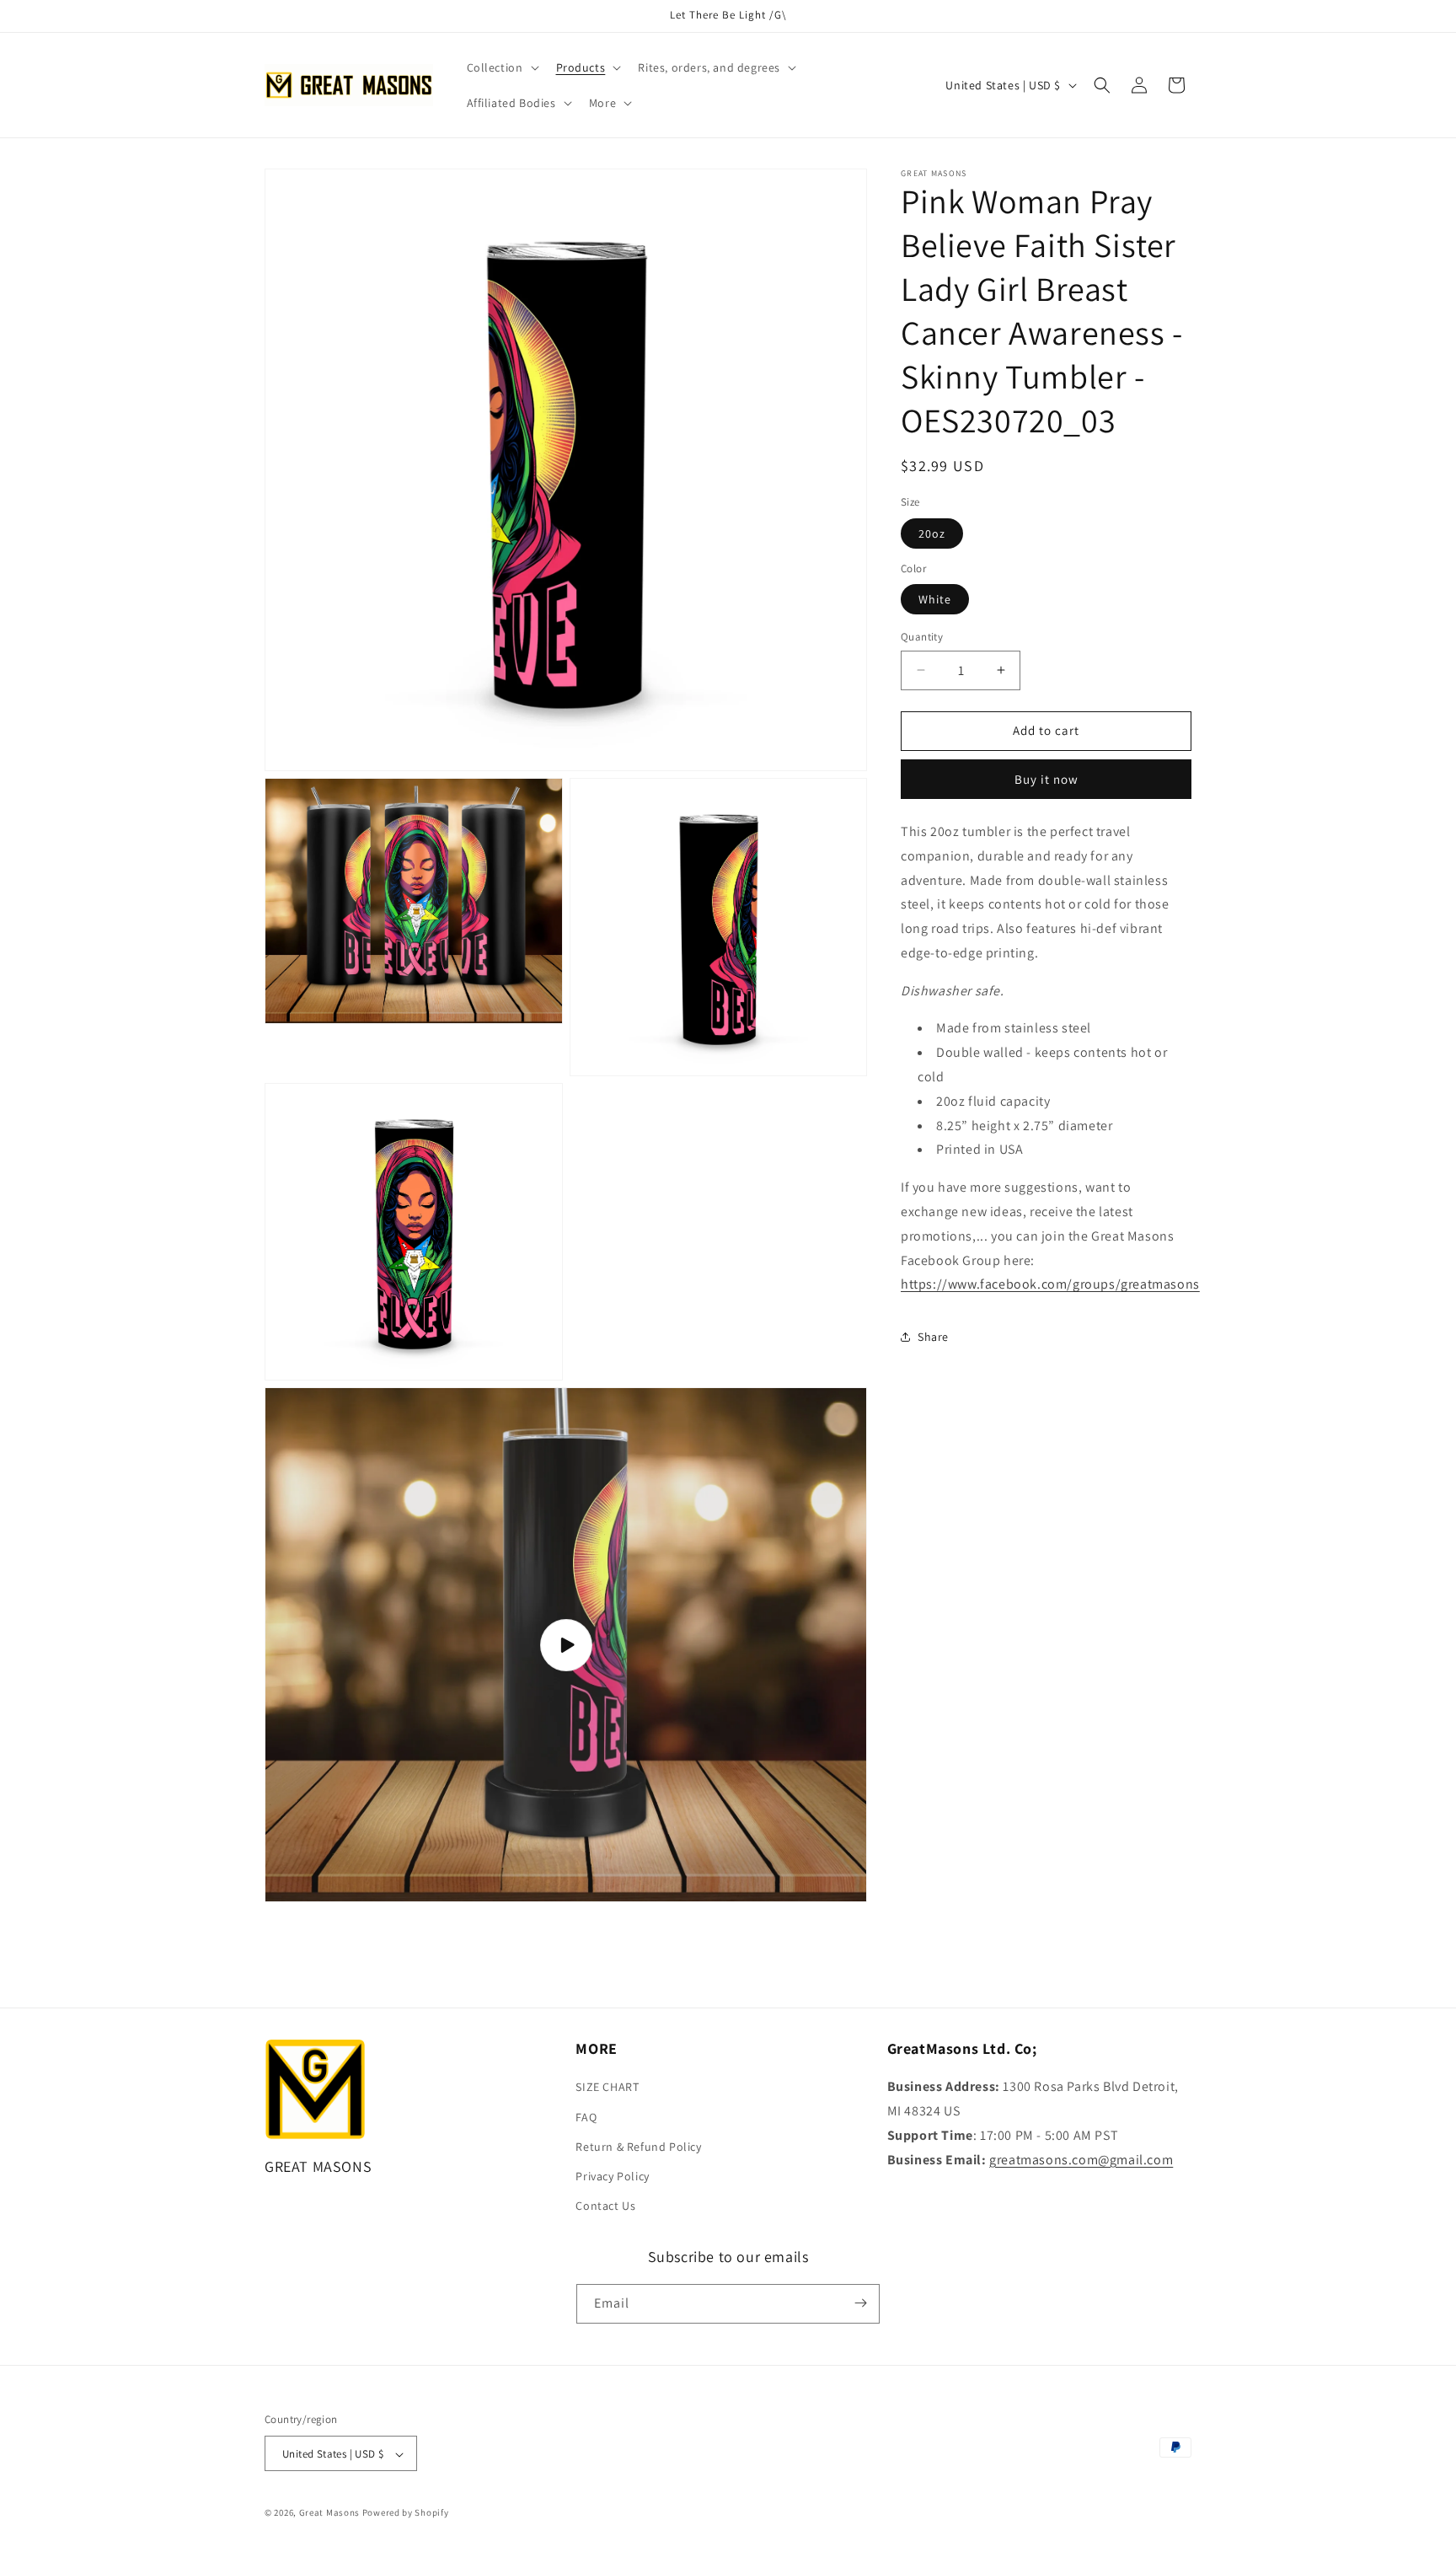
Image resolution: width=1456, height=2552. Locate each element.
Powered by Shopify (406, 2513)
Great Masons (329, 2513)
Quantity (922, 637)
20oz (932, 533)
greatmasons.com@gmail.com (1081, 2160)
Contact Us (605, 2206)
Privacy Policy (612, 2176)
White (935, 599)
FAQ (586, 2117)
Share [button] (933, 1337)
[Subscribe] (860, 2303)
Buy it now (1046, 779)
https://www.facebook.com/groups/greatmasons (1050, 1284)
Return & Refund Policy (638, 2147)
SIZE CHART (607, 2088)
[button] (501, 67)
